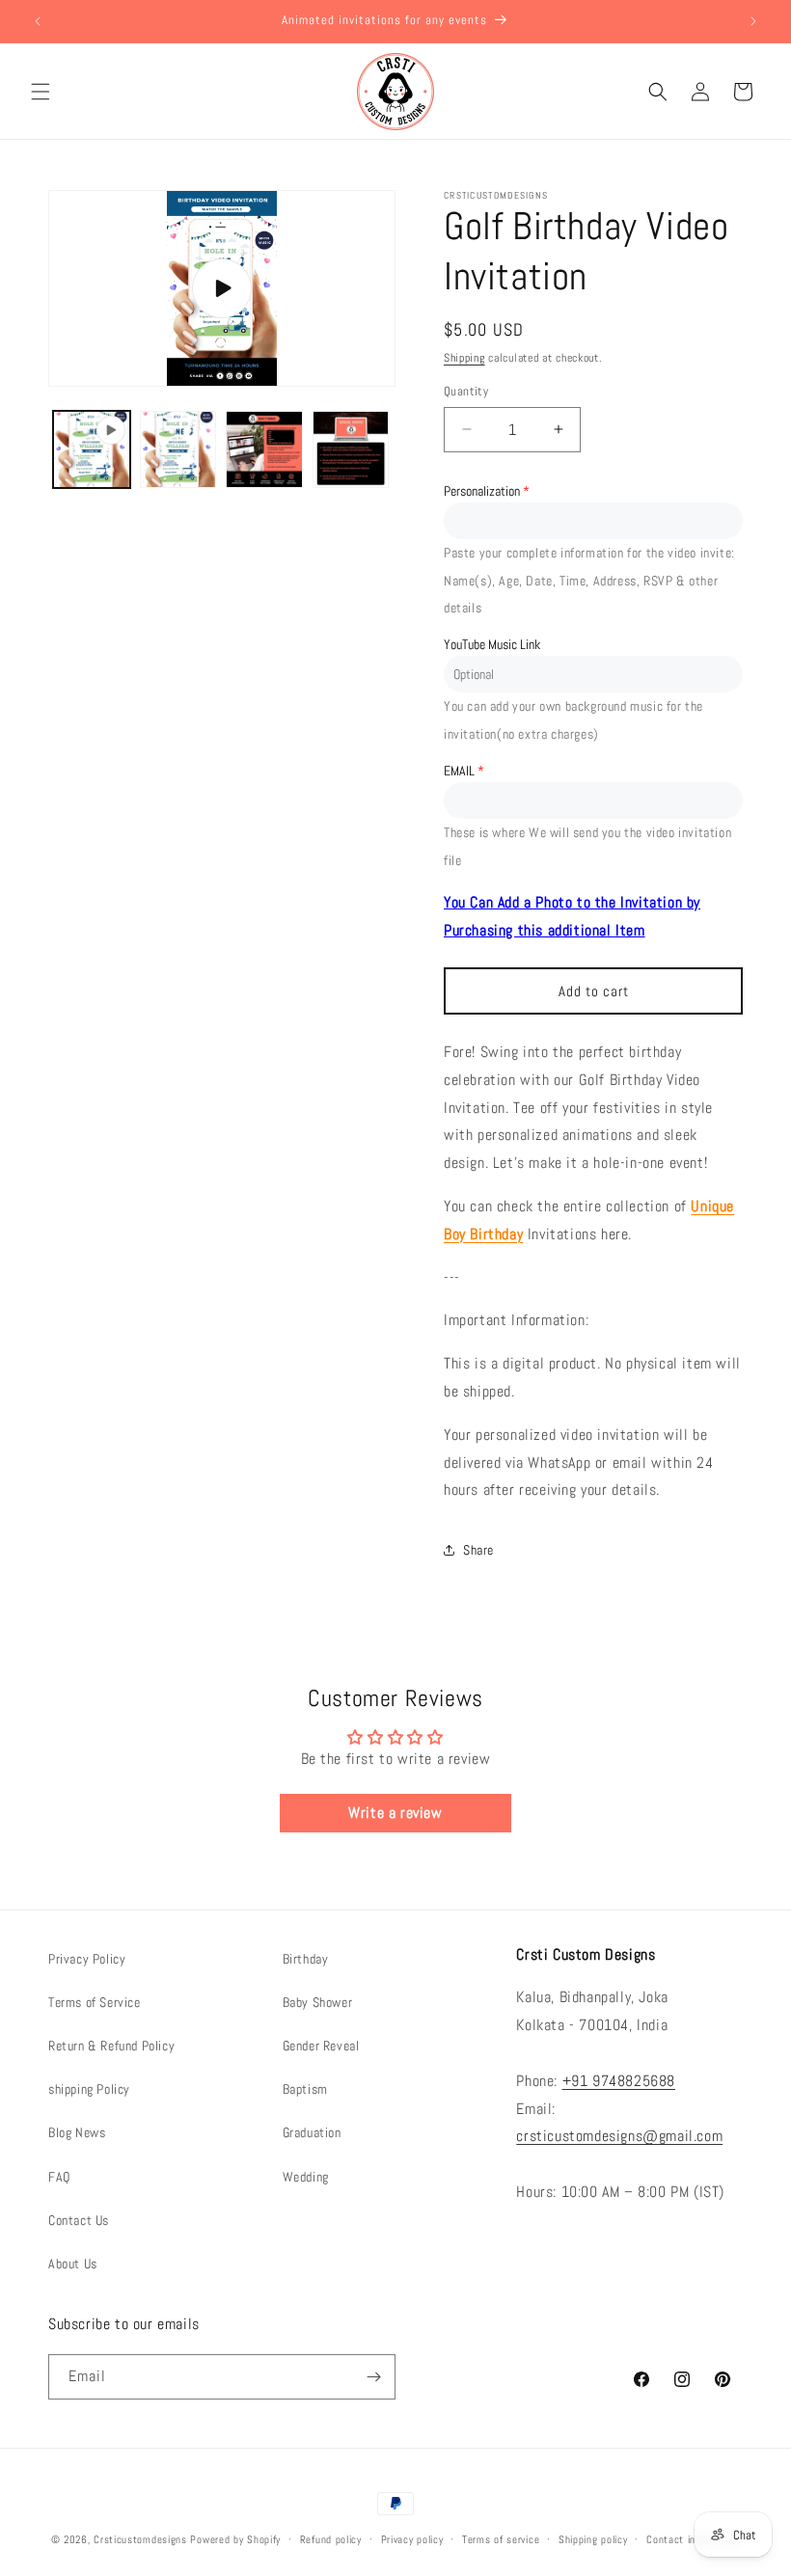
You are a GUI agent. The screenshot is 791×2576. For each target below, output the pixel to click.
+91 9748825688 (619, 2081)
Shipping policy (593, 2539)
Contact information (693, 2539)
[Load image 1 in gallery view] (178, 449)
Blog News (77, 2132)
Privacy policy (412, 2539)
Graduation (312, 2132)
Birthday (306, 1959)
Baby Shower (318, 2002)
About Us (73, 2264)
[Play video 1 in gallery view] (92, 449)
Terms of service (501, 2539)
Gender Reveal (321, 2046)
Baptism (305, 2089)
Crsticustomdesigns (140, 2539)
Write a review (395, 1813)
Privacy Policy (87, 1959)
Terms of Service (95, 2002)
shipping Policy (89, 2089)
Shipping (464, 358)
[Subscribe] (373, 2377)
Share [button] (478, 1550)
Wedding (306, 2177)
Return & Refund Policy (111, 2046)
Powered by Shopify (235, 2539)
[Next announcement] (753, 21)
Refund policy (331, 2539)
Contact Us (79, 2220)
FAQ (59, 2177)
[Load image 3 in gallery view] (351, 449)
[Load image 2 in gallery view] (264, 449)
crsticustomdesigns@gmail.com (619, 2136)
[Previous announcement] (38, 21)
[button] (41, 92)
